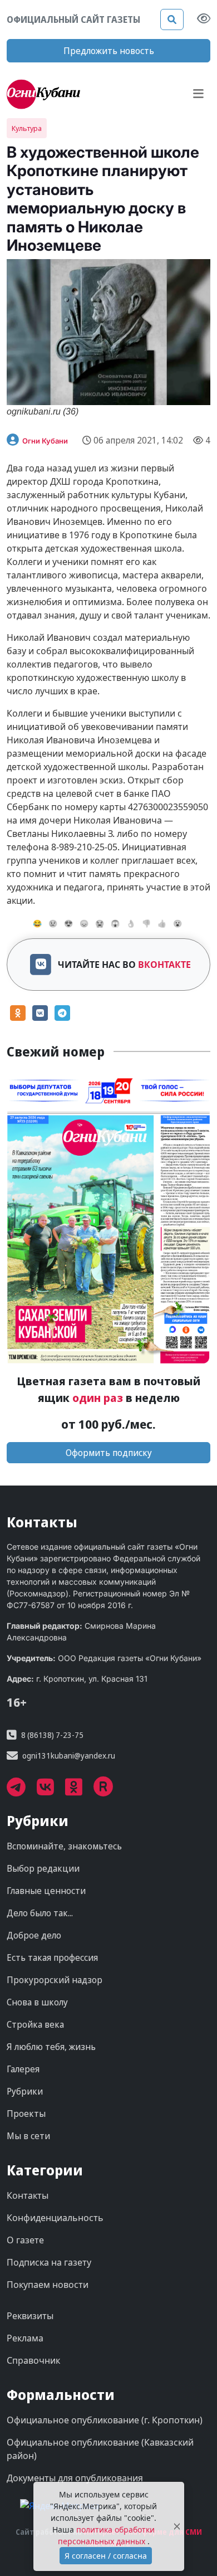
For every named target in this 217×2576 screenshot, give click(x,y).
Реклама (25, 2338)
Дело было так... (40, 1913)
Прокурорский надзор (55, 1980)
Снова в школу (37, 2002)
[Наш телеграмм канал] (22, 1791)
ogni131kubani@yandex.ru (69, 1756)
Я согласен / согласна (106, 2556)
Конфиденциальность (55, 2218)
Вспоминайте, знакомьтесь (64, 1846)
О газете (25, 2240)
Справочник (33, 2360)
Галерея (23, 2069)
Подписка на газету (49, 2262)
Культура (27, 128)
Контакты (28, 2195)
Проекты (26, 2114)
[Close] (177, 2527)
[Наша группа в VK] (51, 1791)
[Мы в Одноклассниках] (79, 1791)
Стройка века (35, 2024)
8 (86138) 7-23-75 (52, 1735)
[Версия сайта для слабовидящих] (204, 20)
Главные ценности (46, 1891)
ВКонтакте (164, 965)
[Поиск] (172, 20)
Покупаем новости (48, 2285)
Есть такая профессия (52, 1957)
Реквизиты (30, 2316)
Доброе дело (34, 1935)
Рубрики (25, 2091)
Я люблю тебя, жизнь (51, 2047)
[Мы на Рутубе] (109, 1791)
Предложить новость (109, 51)
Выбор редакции (43, 1868)
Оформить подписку (109, 1453)
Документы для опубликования (75, 2478)
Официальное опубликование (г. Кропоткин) (105, 2420)
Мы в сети (28, 2136)
